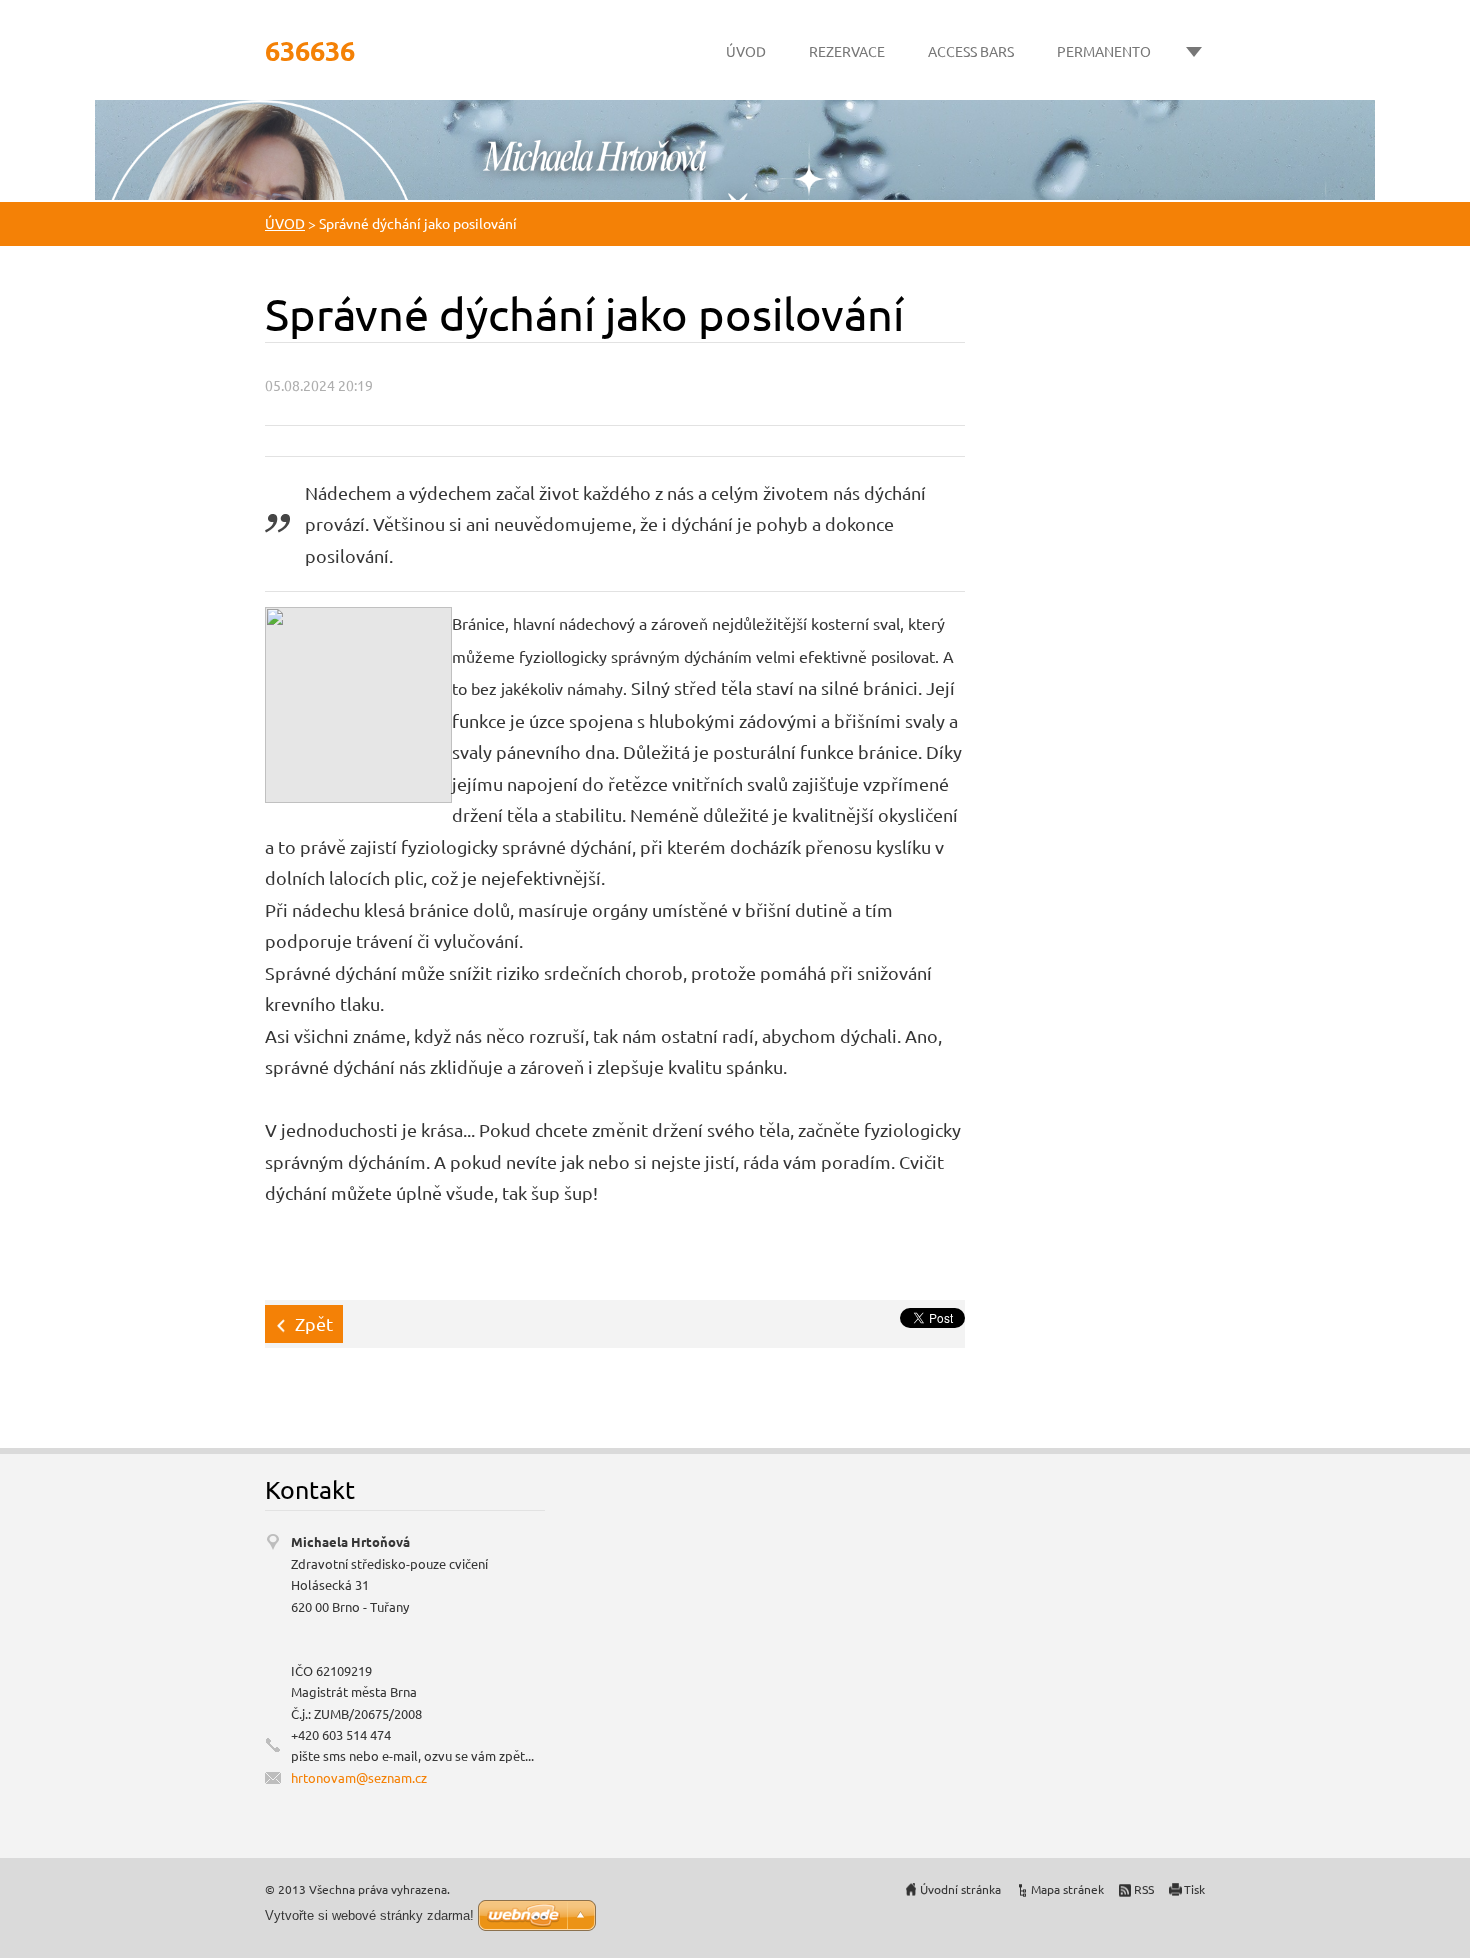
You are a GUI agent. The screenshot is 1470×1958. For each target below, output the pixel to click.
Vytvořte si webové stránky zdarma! (369, 1915)
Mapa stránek (1067, 1889)
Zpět (314, 1323)
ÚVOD (746, 51)
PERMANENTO (1104, 51)
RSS (1144, 1889)
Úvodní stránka (960, 1889)
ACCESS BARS (971, 51)
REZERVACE (847, 51)
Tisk (1194, 1889)
